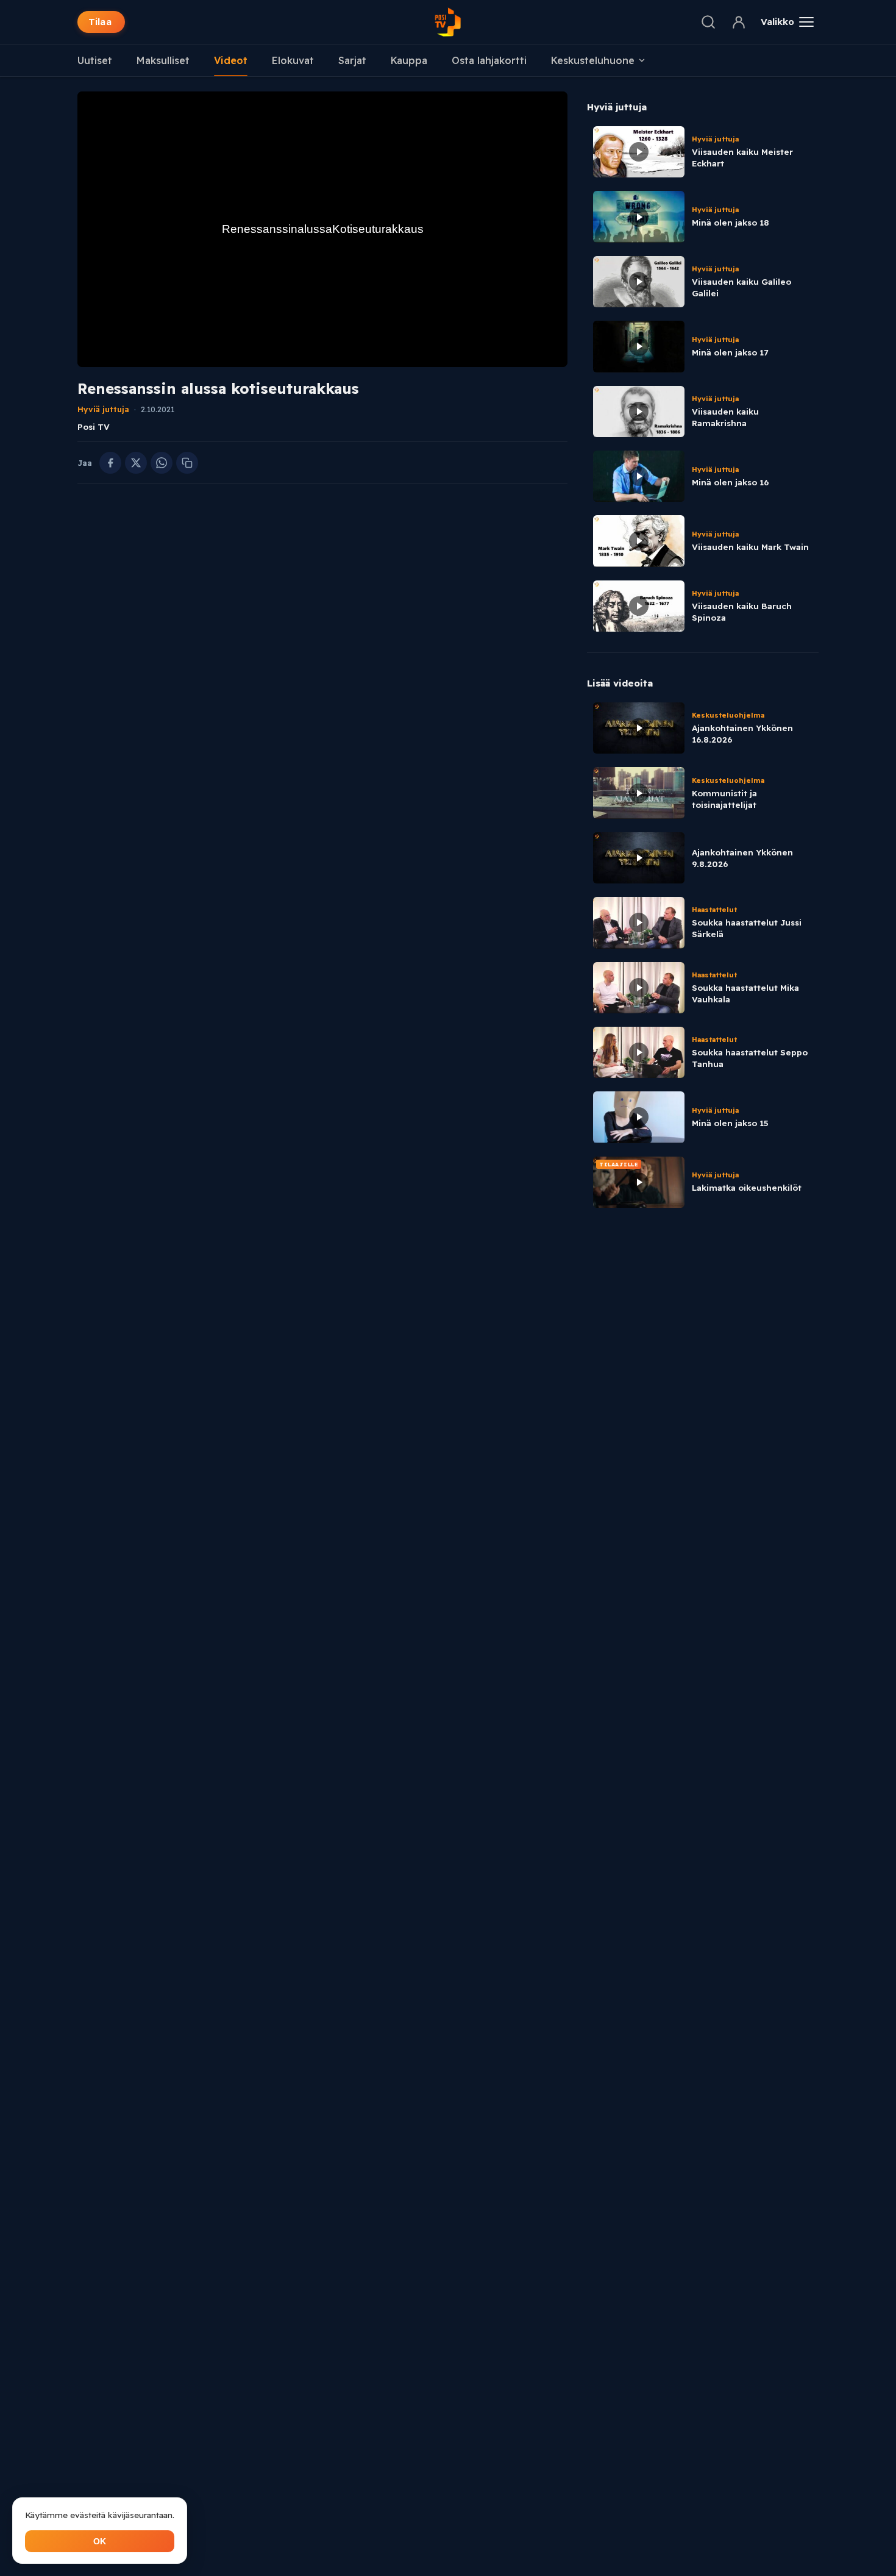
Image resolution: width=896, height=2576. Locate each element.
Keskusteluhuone (593, 60)
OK (100, 2541)
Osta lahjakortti (489, 60)
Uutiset (95, 60)
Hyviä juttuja (103, 409)
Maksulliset (163, 60)
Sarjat (352, 60)
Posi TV (94, 426)
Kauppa (409, 60)
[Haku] (708, 22)
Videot (231, 60)
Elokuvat (293, 60)
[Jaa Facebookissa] (110, 463)
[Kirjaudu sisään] (739, 22)
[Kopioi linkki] (187, 463)
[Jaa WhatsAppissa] (162, 463)
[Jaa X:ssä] (136, 463)
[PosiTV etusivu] (448, 22)
